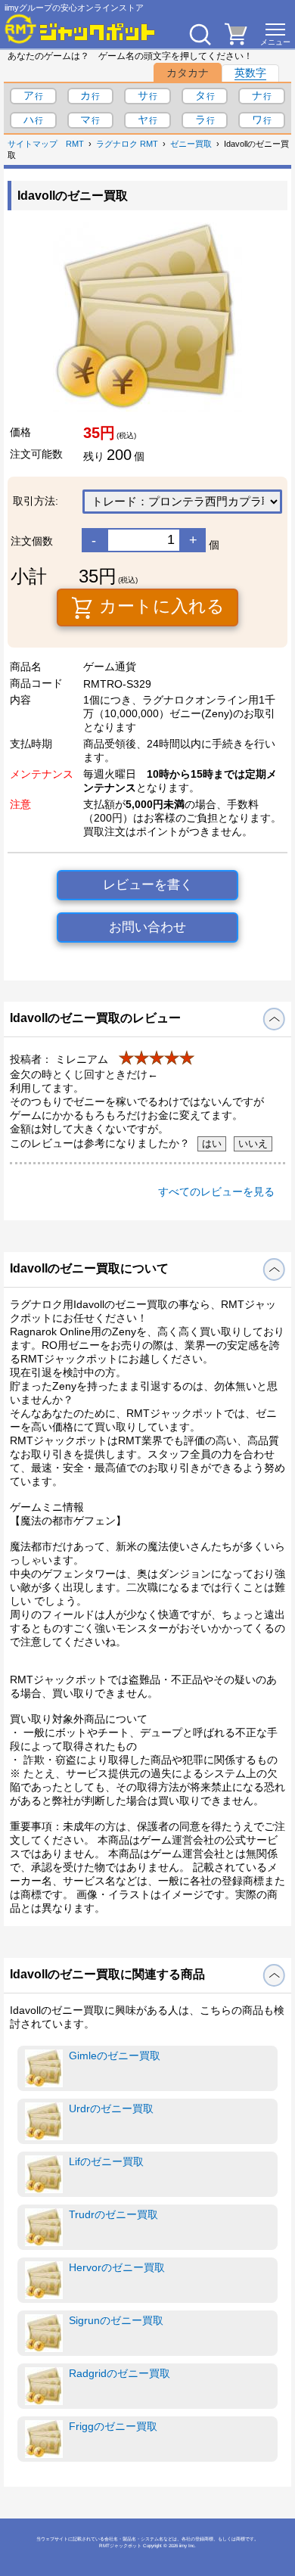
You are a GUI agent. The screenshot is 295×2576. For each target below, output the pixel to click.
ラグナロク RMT (127, 144)
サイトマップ (33, 144)
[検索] (200, 34)
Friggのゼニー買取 (113, 2426)
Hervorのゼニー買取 (117, 2267)
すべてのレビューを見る (216, 1192)
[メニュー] (275, 34)
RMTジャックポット (120, 2545)
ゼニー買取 (191, 144)
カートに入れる (160, 606)
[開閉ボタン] (274, 1019)
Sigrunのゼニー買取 (116, 2320)
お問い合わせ (147, 927)
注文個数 (32, 541)
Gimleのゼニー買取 (115, 2056)
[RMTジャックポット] (80, 29)
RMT (75, 144)
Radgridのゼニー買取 (120, 2373)
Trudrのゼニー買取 (113, 2214)
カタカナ (188, 73)
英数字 (250, 73)
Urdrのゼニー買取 (111, 2108)
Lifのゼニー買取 (106, 2161)
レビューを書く (148, 885)
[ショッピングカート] (236, 41)
